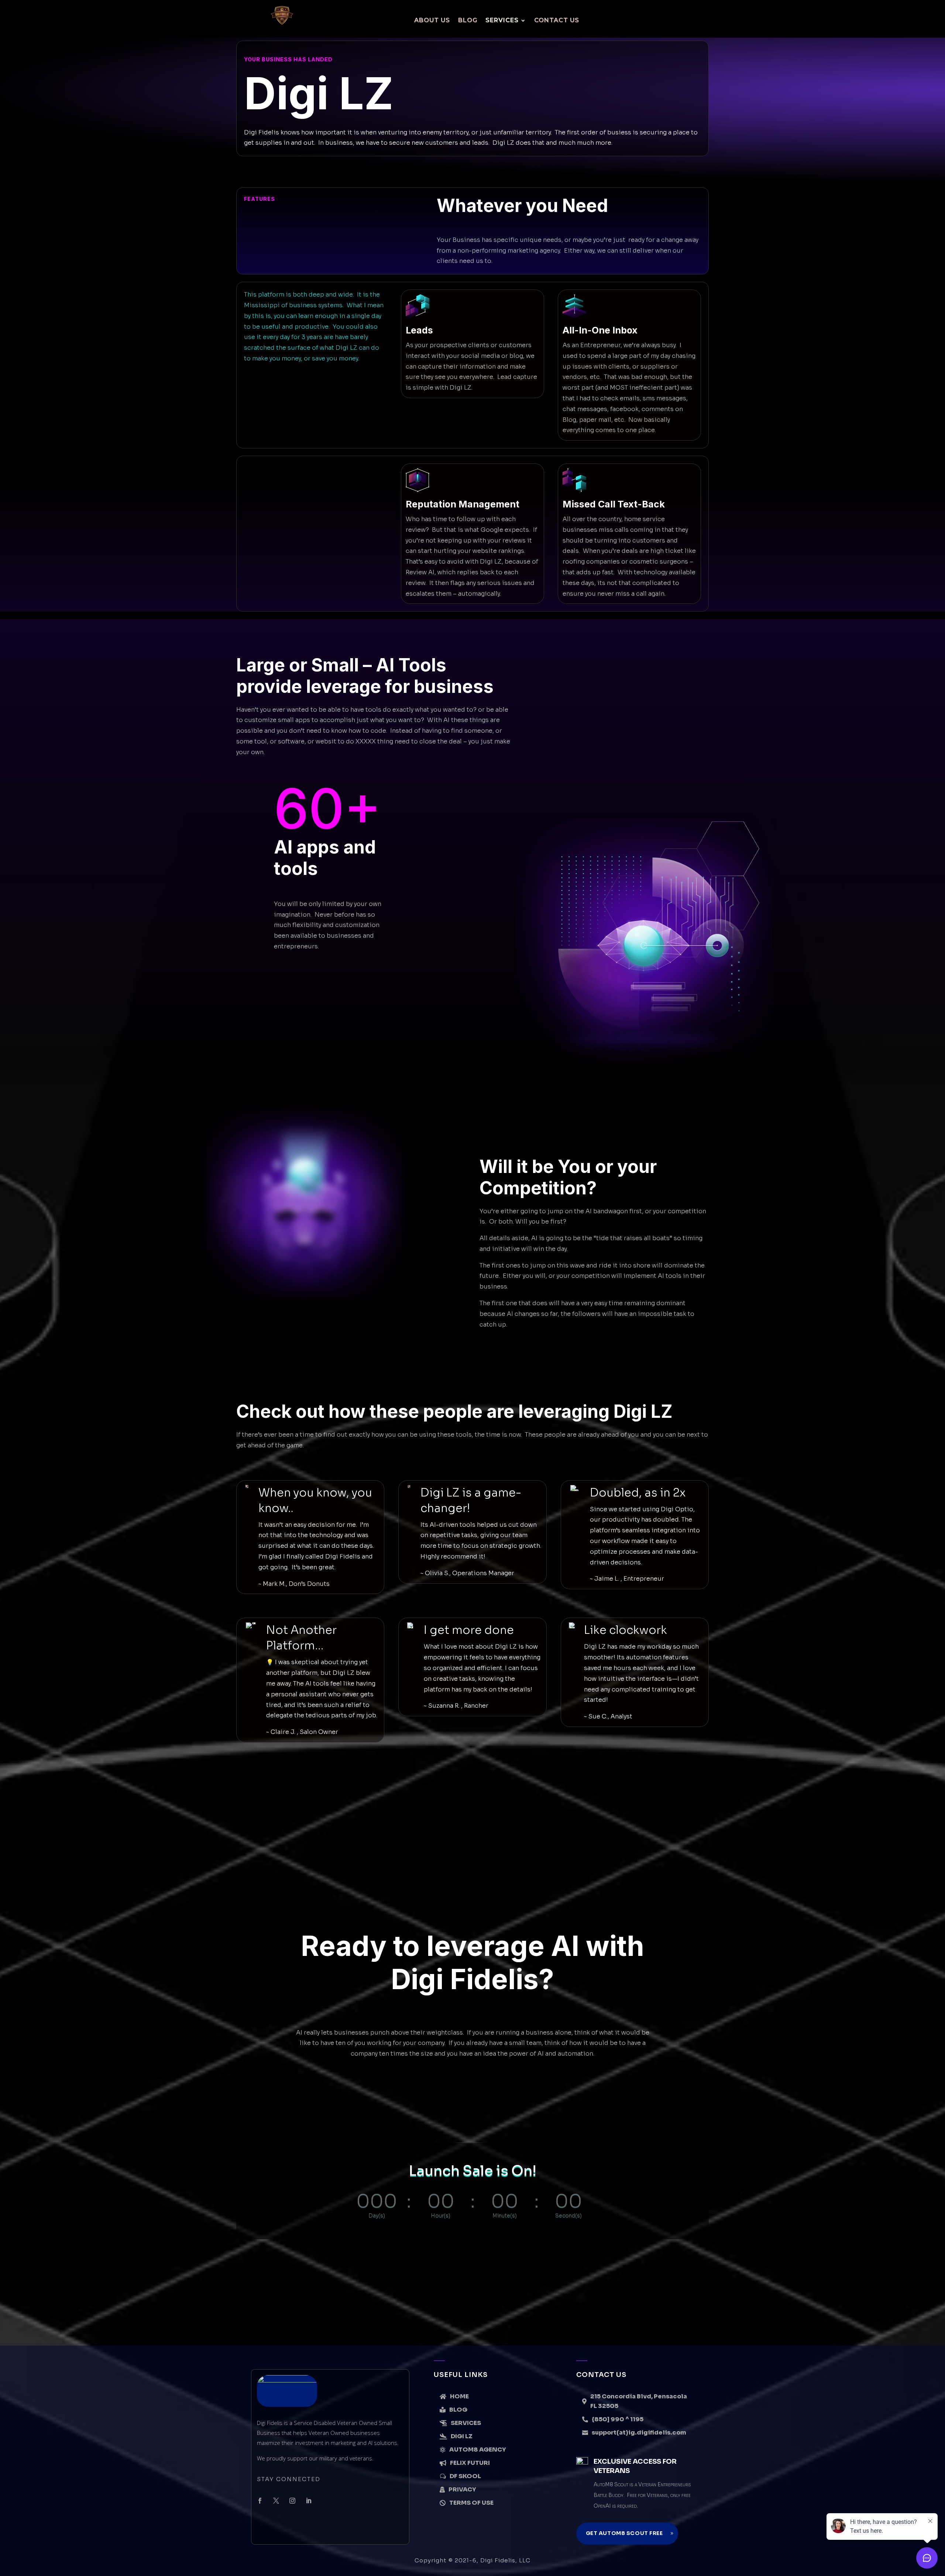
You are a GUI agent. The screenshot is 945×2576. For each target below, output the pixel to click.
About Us (432, 20)
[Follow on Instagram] (292, 2501)
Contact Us (557, 20)
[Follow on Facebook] (260, 2501)
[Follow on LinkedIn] (309, 2501)
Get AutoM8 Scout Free (624, 2533)
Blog (468, 20)
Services (502, 20)
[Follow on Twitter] (276, 2501)
